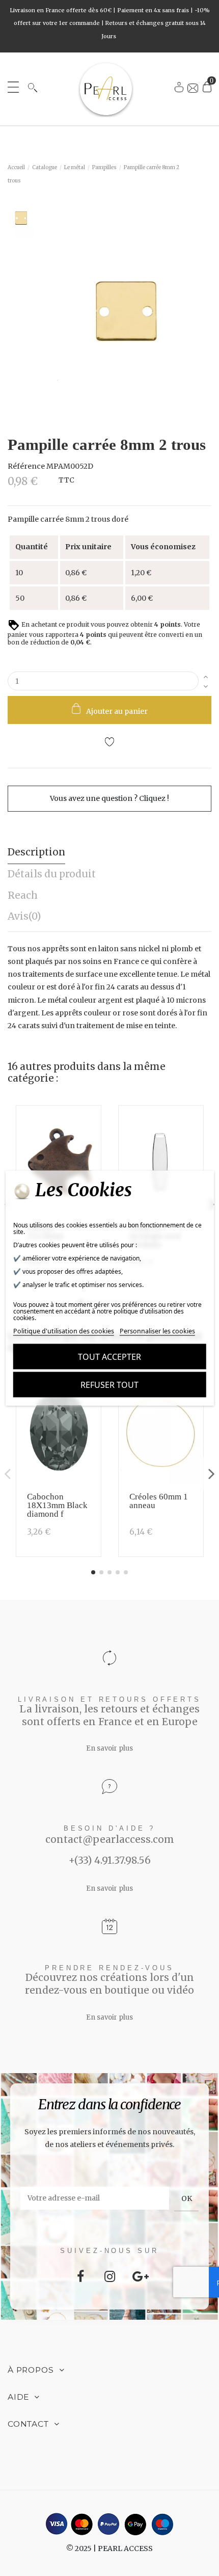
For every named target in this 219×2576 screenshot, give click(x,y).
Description (36, 852)
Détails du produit (52, 874)
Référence (26, 466)
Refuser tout (109, 1385)
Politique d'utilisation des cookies (64, 1331)
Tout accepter (109, 1357)
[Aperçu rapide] (90, 1144)
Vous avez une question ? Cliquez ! (109, 798)
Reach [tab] (23, 895)
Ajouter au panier (117, 711)
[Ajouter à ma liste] (109, 743)
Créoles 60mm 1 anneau (159, 1501)
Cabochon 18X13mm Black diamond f (57, 1505)
